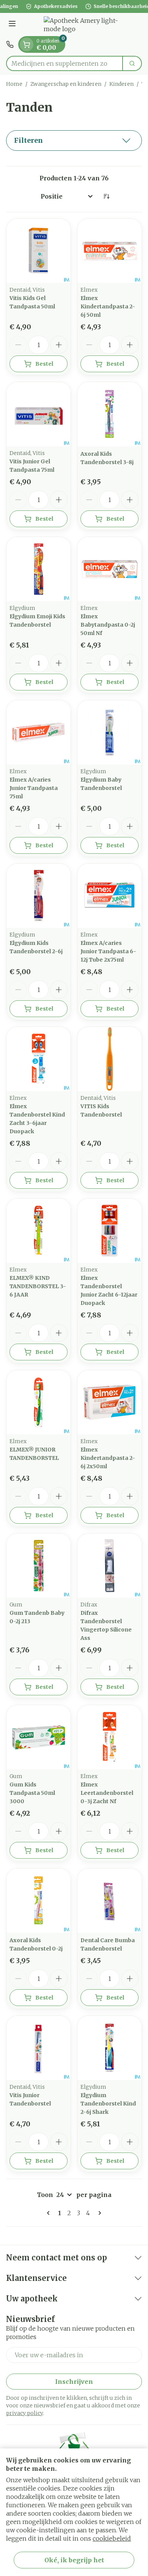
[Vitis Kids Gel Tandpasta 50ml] (39, 251)
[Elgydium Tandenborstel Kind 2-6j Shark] (109, 2048)
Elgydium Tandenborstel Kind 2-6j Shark (108, 2104)
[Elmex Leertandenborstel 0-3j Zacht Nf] (109, 1737)
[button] (74, 141)
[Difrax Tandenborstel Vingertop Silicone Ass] (109, 1566)
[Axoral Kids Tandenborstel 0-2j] (39, 1901)
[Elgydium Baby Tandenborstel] (109, 732)
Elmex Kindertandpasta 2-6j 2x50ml (108, 1458)
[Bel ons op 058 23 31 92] (10, 44)
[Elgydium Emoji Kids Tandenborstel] (39, 569)
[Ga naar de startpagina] (82, 25)
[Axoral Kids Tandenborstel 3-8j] (109, 414)
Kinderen (121, 84)
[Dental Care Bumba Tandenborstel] (109, 1901)
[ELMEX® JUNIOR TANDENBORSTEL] (39, 1402)
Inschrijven (74, 2382)
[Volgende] (98, 2213)
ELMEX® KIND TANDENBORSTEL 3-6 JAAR (38, 1286)
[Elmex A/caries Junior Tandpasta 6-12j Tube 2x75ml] (109, 896)
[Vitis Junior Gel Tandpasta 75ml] (39, 414)
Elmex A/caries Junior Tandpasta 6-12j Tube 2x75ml (108, 951)
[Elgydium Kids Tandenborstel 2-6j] (39, 896)
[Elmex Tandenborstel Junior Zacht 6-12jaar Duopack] (109, 1231)
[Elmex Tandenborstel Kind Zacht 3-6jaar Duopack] (39, 1059)
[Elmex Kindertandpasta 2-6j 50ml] (109, 251)
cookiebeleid (112, 2538)
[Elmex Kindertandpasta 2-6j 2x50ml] (109, 1402)
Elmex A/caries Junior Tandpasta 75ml (34, 788)
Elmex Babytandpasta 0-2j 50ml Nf (108, 625)
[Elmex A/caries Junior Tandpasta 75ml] (39, 732)
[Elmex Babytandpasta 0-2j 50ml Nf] (109, 569)
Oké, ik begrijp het (74, 2560)
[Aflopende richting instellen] (106, 196)
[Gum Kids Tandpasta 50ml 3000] (39, 1737)
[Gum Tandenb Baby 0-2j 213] (39, 1566)
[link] (50, 2213)
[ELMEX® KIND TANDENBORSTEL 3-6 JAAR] (39, 1231)
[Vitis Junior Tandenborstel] (39, 2048)
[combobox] (65, 63)
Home (14, 84)
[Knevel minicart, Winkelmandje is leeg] (27, 44)
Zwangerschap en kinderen (66, 84)
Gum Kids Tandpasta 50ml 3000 (32, 1793)
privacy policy (24, 2413)
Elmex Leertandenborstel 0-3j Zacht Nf (107, 1793)
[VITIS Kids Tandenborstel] (109, 1059)
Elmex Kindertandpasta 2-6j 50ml (108, 306)
